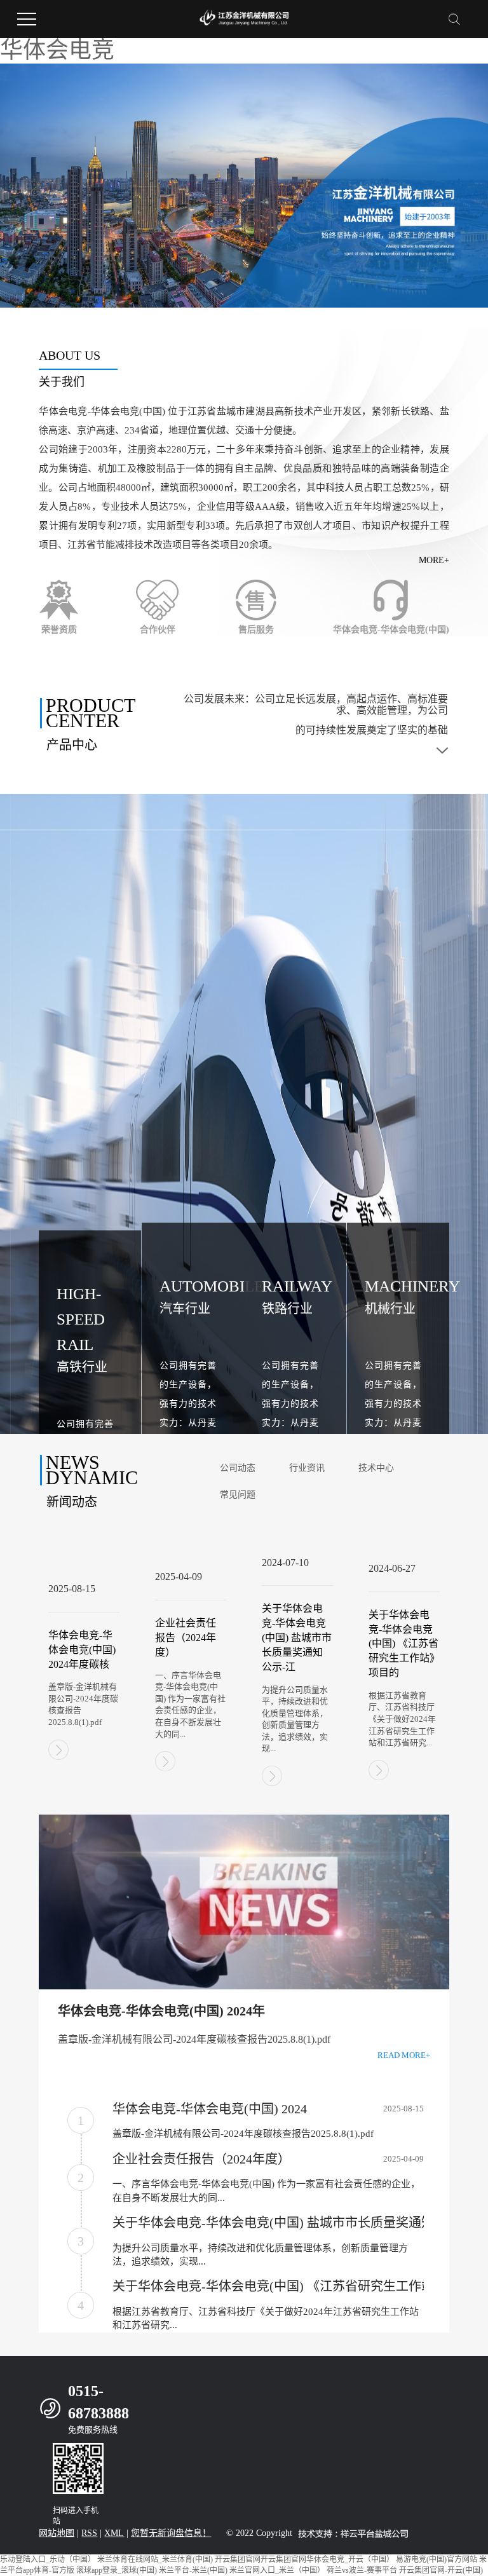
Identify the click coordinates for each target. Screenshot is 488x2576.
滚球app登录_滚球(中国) (117, 2570)
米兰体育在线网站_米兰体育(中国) (155, 2559)
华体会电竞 (57, 50)
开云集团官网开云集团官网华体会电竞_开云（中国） (304, 2559)
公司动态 (238, 1468)
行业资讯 (307, 1468)
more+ (434, 560)
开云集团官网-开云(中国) (441, 2570)
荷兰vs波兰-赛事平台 (362, 2570)
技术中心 (376, 1468)
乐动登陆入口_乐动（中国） (48, 2559)
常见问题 (238, 1495)
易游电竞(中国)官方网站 (437, 2559)
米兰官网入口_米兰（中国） (277, 2570)
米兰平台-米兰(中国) (193, 2570)
